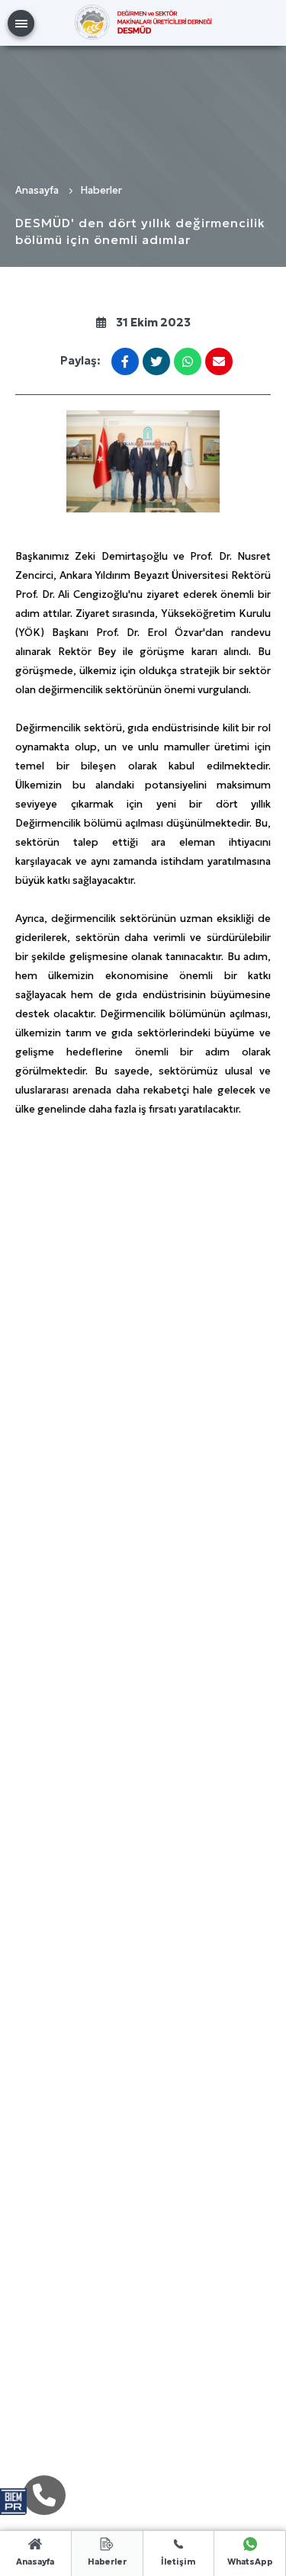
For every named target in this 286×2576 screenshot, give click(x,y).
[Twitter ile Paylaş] (157, 361)
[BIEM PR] (13, 2494)
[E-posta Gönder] (219, 361)
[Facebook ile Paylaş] (125, 361)
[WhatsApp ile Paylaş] (188, 361)
